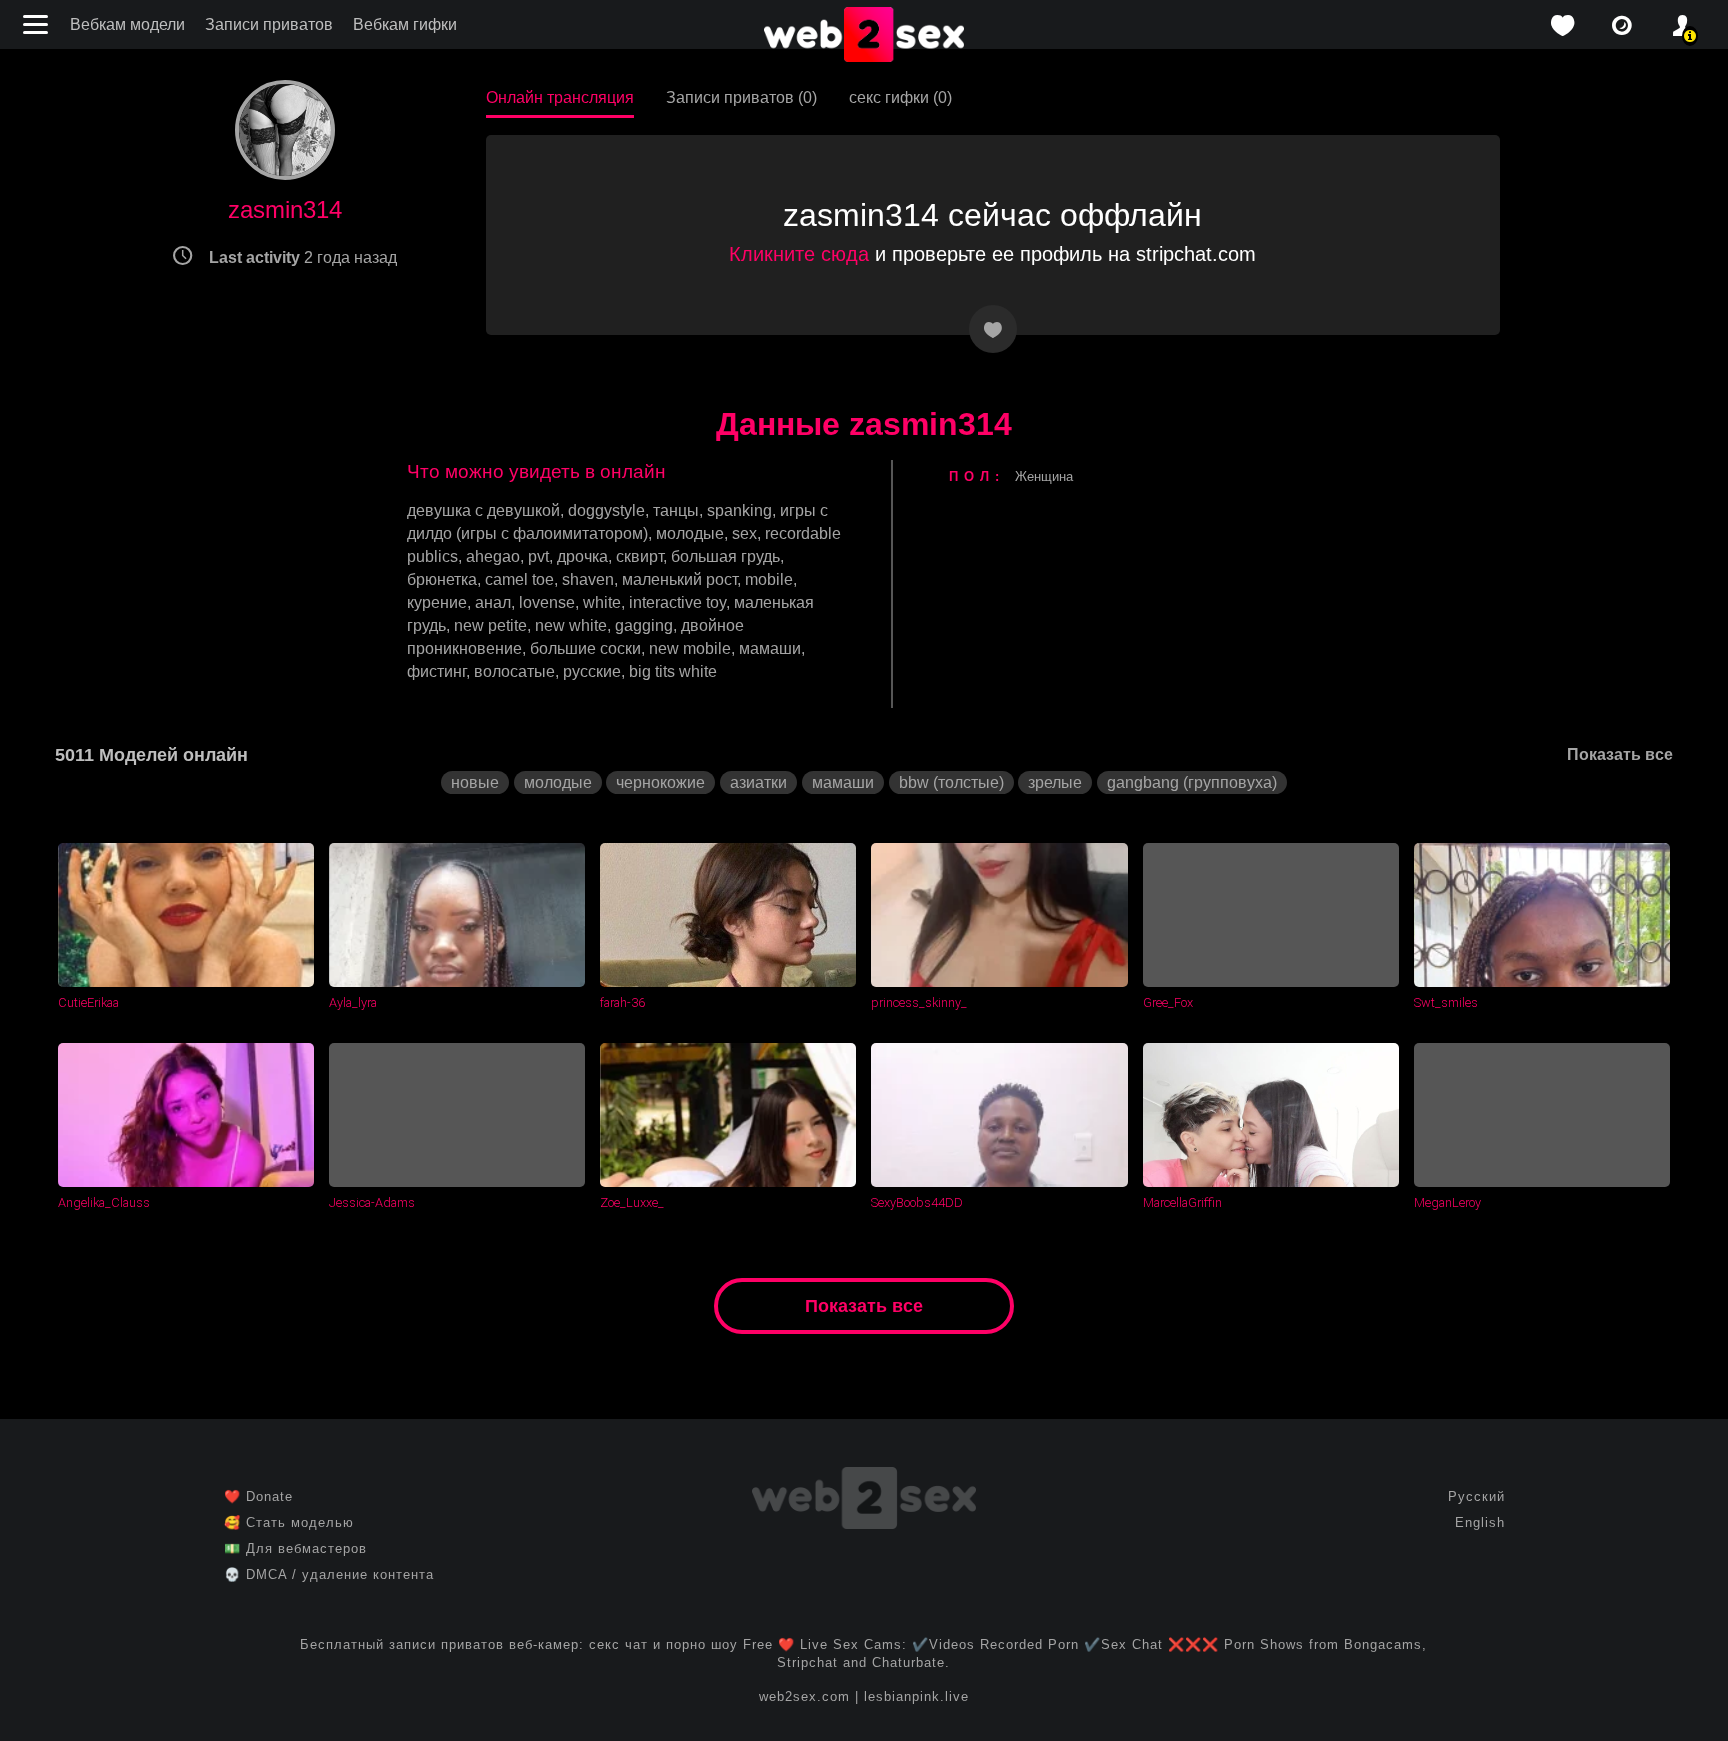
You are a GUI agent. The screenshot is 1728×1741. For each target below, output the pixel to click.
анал (493, 602)
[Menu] (38, 24)
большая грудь (725, 556)
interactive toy (677, 602)
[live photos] (1622, 25)
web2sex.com (804, 1696)
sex (744, 533)
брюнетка (442, 579)
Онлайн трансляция (560, 97)
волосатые (514, 671)
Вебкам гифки (405, 24)
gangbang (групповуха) (1192, 782)
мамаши (770, 648)
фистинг (436, 671)
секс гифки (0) (900, 97)
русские (592, 671)
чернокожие (660, 782)
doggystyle (606, 510)
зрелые (1055, 782)
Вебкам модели (127, 24)
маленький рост (679, 579)
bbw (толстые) (951, 782)
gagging (644, 625)
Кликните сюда (799, 254)
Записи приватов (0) (741, 97)
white (602, 602)
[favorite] (1562, 25)
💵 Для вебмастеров (295, 1548)
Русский (1476, 1496)
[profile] (1682, 25)
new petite (490, 625)
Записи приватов (269, 24)
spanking (739, 510)
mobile (769, 579)
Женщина (1044, 476)
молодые (690, 533)
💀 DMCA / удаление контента (329, 1574)
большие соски (585, 648)
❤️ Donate (258, 1496)
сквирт (639, 556)
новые (475, 782)
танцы (676, 510)
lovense (547, 602)
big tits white (673, 671)
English (1480, 1522)
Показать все (1620, 754)
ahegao (493, 556)
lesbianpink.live (916, 1696)
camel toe (519, 579)
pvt (538, 556)
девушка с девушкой (483, 510)
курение (437, 602)
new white (571, 625)
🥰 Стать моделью (289, 1522)
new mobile (690, 648)
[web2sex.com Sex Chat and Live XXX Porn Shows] (864, 36)
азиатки (758, 782)
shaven (588, 579)
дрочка (582, 556)
